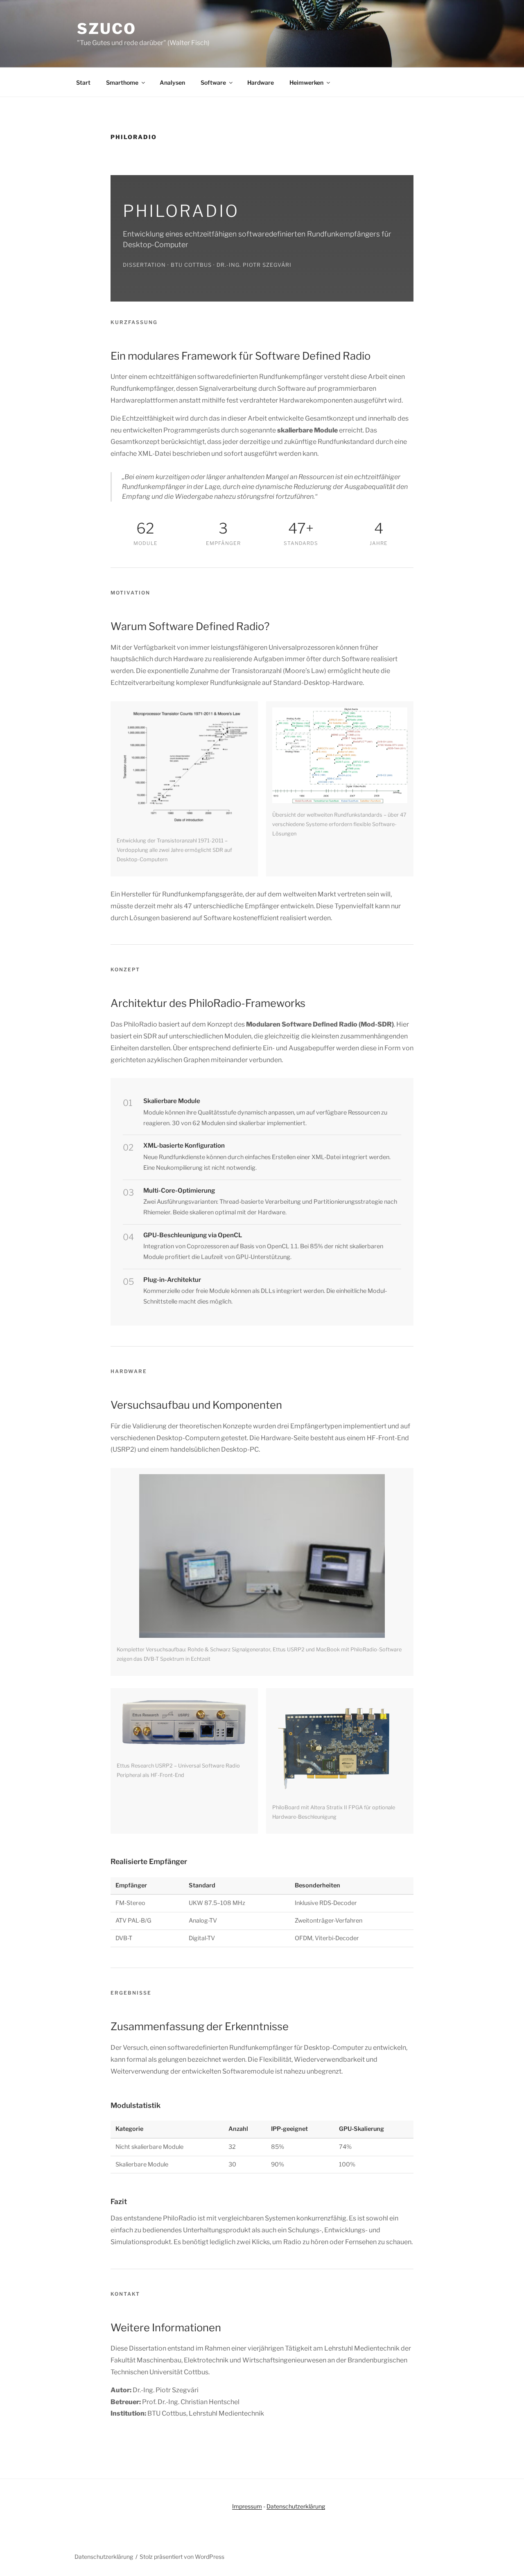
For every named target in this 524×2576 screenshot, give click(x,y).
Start (83, 82)
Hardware (261, 82)
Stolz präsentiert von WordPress (182, 2557)
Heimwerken (306, 82)
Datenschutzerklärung (296, 2506)
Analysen (172, 82)
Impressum (247, 2506)
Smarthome (122, 82)
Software (213, 82)
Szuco (106, 29)
